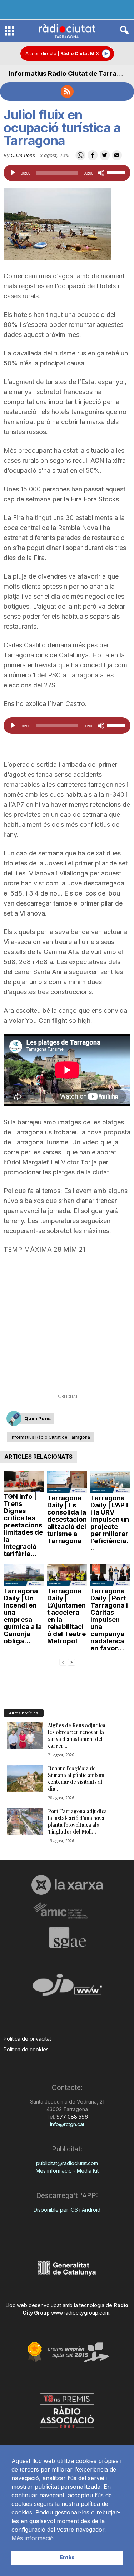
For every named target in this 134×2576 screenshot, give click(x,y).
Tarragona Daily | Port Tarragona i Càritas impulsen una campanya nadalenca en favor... (109, 1620)
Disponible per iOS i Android (67, 2210)
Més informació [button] (33, 2538)
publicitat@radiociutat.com (67, 2163)
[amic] (67, 1911)
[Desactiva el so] (101, 173)
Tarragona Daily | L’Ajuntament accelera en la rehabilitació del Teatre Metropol (66, 1616)
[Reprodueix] (13, 173)
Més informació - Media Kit (67, 2171)
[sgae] (67, 1937)
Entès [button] (67, 2557)
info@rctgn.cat (67, 2124)
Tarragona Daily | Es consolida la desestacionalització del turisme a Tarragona (67, 1519)
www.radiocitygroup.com (80, 2313)
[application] (67, 173)
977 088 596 (71, 2117)
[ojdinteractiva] (67, 1988)
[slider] (117, 172)
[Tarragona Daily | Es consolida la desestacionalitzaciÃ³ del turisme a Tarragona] (67, 1482)
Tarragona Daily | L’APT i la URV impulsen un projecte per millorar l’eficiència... (110, 1523)
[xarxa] (67, 1885)
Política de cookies (26, 2049)
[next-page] (71, 1662)
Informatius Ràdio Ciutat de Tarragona (71, 73)
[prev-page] (63, 1662)
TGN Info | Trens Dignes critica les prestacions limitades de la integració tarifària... (23, 1525)
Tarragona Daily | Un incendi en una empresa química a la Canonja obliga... (23, 1616)
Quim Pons (23, 155)
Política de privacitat (27, 2039)
